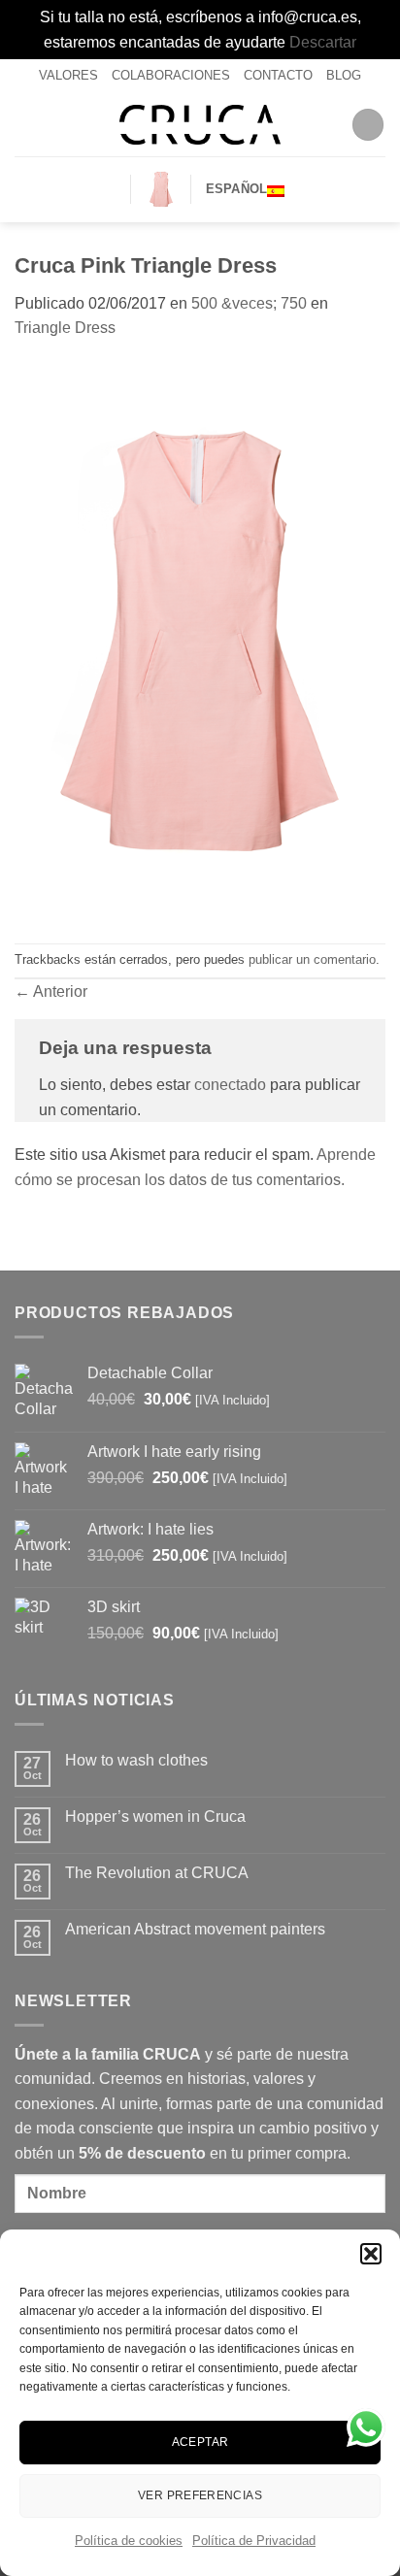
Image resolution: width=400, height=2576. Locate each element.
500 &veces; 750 (249, 303)
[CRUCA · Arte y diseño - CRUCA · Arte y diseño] (200, 125)
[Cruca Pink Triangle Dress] (200, 640)
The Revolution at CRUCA (157, 1873)
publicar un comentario (312, 959)
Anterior (51, 991)
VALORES (68, 75)
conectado (230, 1085)
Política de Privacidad (254, 2541)
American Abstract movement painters (195, 1929)
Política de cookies (129, 2541)
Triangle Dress (65, 328)
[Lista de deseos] (108, 189)
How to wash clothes (136, 1760)
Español (237, 189)
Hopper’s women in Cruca (155, 1816)
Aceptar (200, 2442)
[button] (371, 2254)
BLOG (344, 75)
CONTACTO (278, 75)
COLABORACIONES (171, 75)
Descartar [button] (323, 42)
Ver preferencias (200, 2495)
